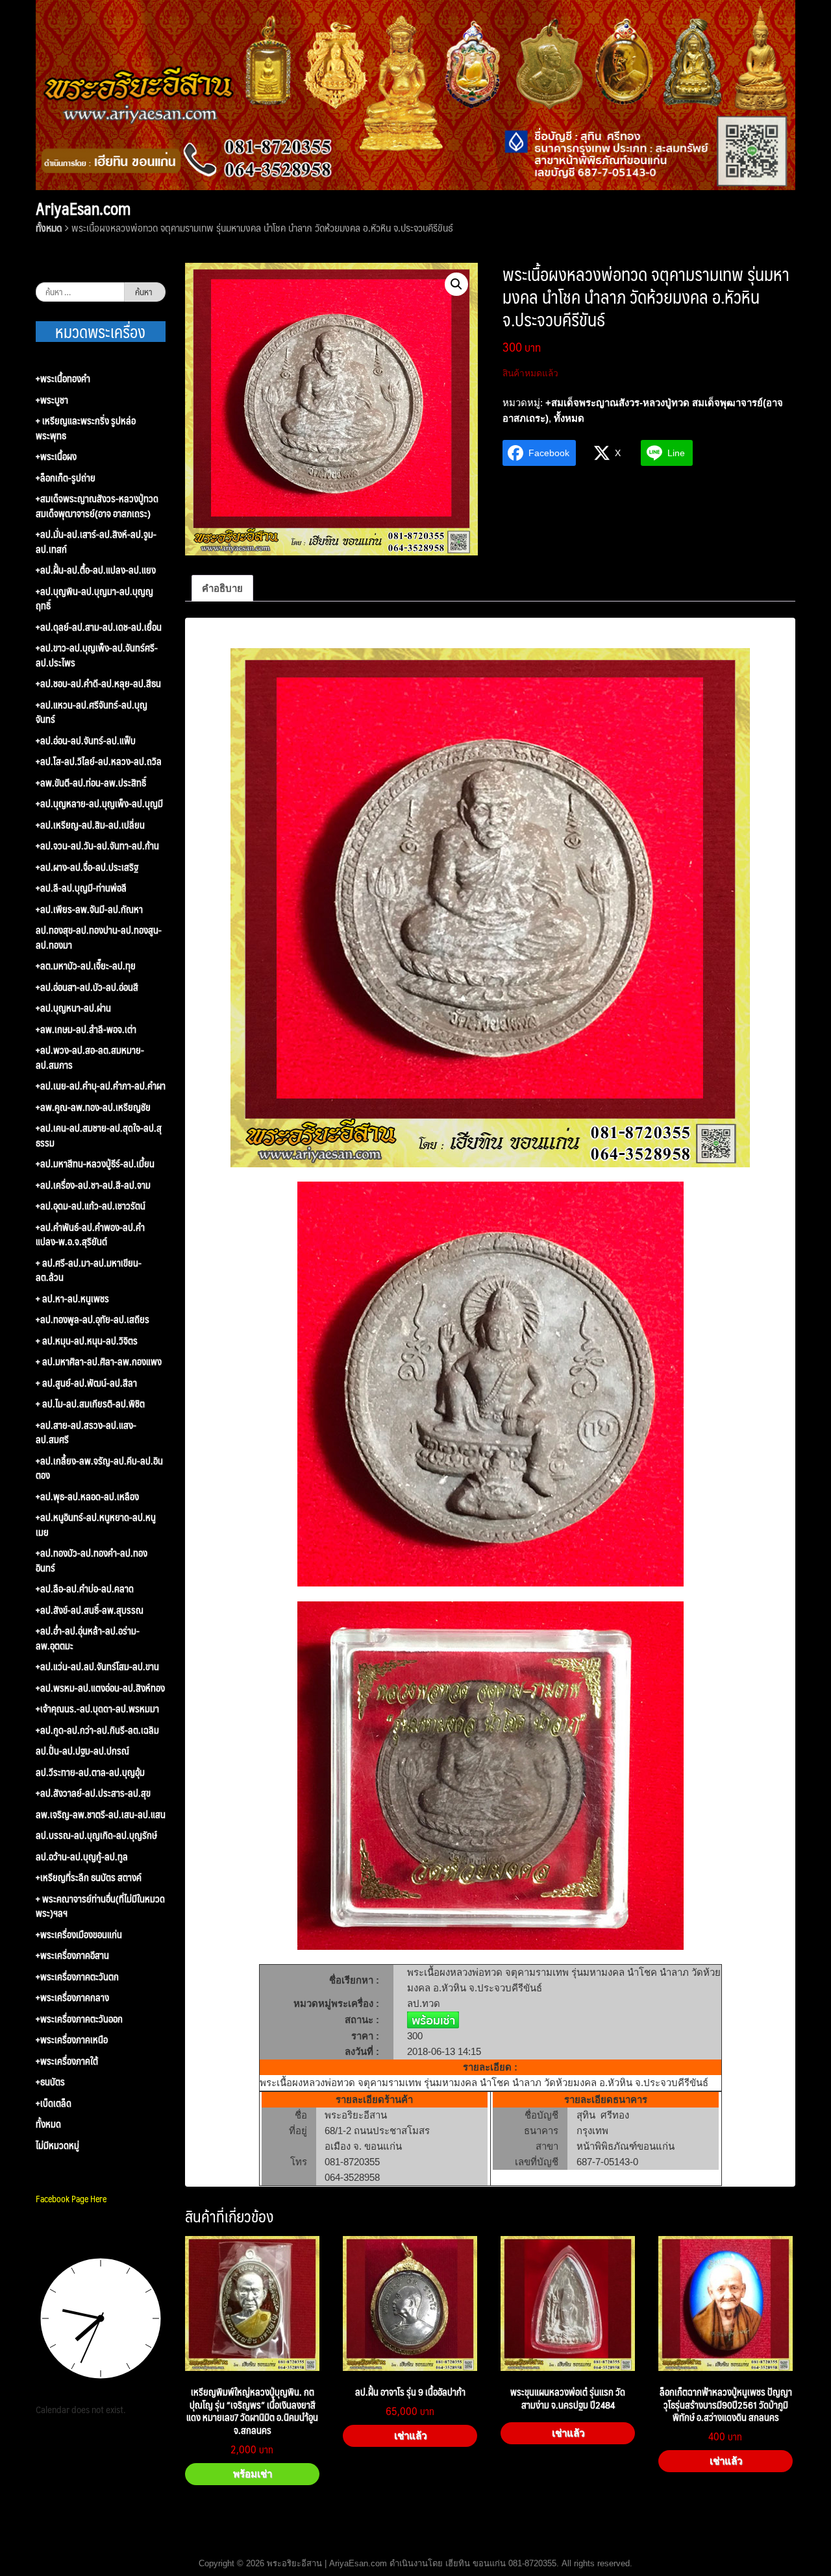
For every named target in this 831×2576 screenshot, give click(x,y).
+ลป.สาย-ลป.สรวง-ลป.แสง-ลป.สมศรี (86, 1432)
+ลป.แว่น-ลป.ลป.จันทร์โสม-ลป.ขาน (97, 1667)
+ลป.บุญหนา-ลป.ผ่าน (73, 1008)
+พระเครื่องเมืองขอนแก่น (79, 1935)
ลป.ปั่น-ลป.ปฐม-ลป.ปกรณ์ (82, 1751)
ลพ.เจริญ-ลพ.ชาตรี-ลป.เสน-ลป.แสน (101, 1815)
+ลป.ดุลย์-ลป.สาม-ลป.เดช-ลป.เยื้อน (99, 627)
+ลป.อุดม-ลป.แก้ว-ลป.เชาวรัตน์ (91, 1206)
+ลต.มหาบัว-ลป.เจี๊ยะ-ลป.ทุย (86, 966)
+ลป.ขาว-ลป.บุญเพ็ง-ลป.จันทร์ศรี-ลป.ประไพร (97, 655)
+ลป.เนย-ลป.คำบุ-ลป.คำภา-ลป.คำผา (101, 1086)
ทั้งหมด (49, 227)
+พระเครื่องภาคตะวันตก (77, 1977)
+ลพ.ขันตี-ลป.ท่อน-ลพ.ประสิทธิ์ (91, 783)
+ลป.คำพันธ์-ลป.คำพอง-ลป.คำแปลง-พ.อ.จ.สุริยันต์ (90, 1234)
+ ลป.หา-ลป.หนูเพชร (72, 1299)
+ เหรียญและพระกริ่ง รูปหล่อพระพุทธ (86, 428)
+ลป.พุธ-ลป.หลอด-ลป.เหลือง (87, 1497)
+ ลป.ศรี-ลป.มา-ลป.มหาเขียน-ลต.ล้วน (89, 1270)
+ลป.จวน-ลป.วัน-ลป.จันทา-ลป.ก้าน (97, 846)
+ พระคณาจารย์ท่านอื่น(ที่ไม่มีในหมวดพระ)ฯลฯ (100, 1906)
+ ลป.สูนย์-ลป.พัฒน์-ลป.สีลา (86, 1383)
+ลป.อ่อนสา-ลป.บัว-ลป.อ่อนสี (87, 987)
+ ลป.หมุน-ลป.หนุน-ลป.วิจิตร (87, 1341)
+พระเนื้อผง (56, 456)
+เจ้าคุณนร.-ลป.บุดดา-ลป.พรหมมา (97, 1709)
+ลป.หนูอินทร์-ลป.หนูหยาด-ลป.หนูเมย (96, 1525)
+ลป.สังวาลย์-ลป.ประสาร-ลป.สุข (93, 1793)
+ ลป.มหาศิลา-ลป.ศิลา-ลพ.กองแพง (99, 1362)
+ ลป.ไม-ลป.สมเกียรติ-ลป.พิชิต (90, 1404)
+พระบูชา (52, 400)
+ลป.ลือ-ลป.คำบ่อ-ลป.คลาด (85, 1589)
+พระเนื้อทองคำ (63, 379)
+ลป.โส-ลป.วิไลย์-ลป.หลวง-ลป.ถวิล (99, 761)
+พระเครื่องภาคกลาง (72, 1998)
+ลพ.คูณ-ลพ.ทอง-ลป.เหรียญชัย (93, 1107)
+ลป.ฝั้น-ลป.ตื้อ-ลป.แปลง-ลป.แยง (96, 570)
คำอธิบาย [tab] (222, 588)
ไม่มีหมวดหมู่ (57, 2145)
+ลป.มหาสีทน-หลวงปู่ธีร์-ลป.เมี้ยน (95, 1164)
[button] (456, 284)
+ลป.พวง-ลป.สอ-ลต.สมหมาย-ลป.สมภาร (90, 1057)
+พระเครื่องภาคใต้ (67, 2061)
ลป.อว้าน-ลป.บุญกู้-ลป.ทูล (82, 1857)
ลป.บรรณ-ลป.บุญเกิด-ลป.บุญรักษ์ (96, 1835)
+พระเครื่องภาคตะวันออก (79, 2019)
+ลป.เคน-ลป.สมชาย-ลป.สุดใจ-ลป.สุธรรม (99, 1135)
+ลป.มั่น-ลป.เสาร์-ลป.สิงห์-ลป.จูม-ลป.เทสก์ (96, 541)
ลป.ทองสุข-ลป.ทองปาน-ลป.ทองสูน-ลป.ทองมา (99, 937)
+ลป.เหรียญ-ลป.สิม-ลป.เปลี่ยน (90, 825)
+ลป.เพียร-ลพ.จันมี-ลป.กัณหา (89, 909)
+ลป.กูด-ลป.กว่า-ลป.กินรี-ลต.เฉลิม (97, 1730)
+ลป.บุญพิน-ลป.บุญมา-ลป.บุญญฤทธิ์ (94, 599)
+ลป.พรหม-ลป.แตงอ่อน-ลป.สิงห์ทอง (100, 1688)
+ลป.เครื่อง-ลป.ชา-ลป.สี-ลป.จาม (93, 1185)
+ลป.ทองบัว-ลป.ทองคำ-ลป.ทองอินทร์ (92, 1560)
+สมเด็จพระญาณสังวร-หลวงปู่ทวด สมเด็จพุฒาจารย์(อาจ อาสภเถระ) (97, 506)
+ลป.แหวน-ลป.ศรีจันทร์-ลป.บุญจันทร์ (92, 712)
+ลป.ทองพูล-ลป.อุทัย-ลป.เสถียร (93, 1319)
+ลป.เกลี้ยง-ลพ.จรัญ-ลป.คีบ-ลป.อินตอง (99, 1468)
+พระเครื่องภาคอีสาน (72, 1955)
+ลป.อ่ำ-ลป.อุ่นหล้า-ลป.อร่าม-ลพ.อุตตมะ (88, 1638)
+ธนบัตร (50, 2082)
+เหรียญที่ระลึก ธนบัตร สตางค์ (89, 1877)
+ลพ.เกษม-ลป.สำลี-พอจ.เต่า (86, 1029)
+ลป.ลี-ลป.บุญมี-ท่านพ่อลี (81, 888)
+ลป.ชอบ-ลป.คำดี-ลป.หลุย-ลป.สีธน (98, 684)
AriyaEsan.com (83, 208)
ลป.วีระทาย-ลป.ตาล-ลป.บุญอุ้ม (90, 1772)
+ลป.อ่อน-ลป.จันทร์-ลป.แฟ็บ (86, 741)
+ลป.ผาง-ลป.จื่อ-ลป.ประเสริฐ (87, 867)
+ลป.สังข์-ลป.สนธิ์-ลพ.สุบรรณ (90, 1610)
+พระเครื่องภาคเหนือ (72, 2040)
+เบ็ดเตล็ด (54, 2103)
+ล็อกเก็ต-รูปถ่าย (66, 478)
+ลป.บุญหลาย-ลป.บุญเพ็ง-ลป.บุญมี (99, 804)
